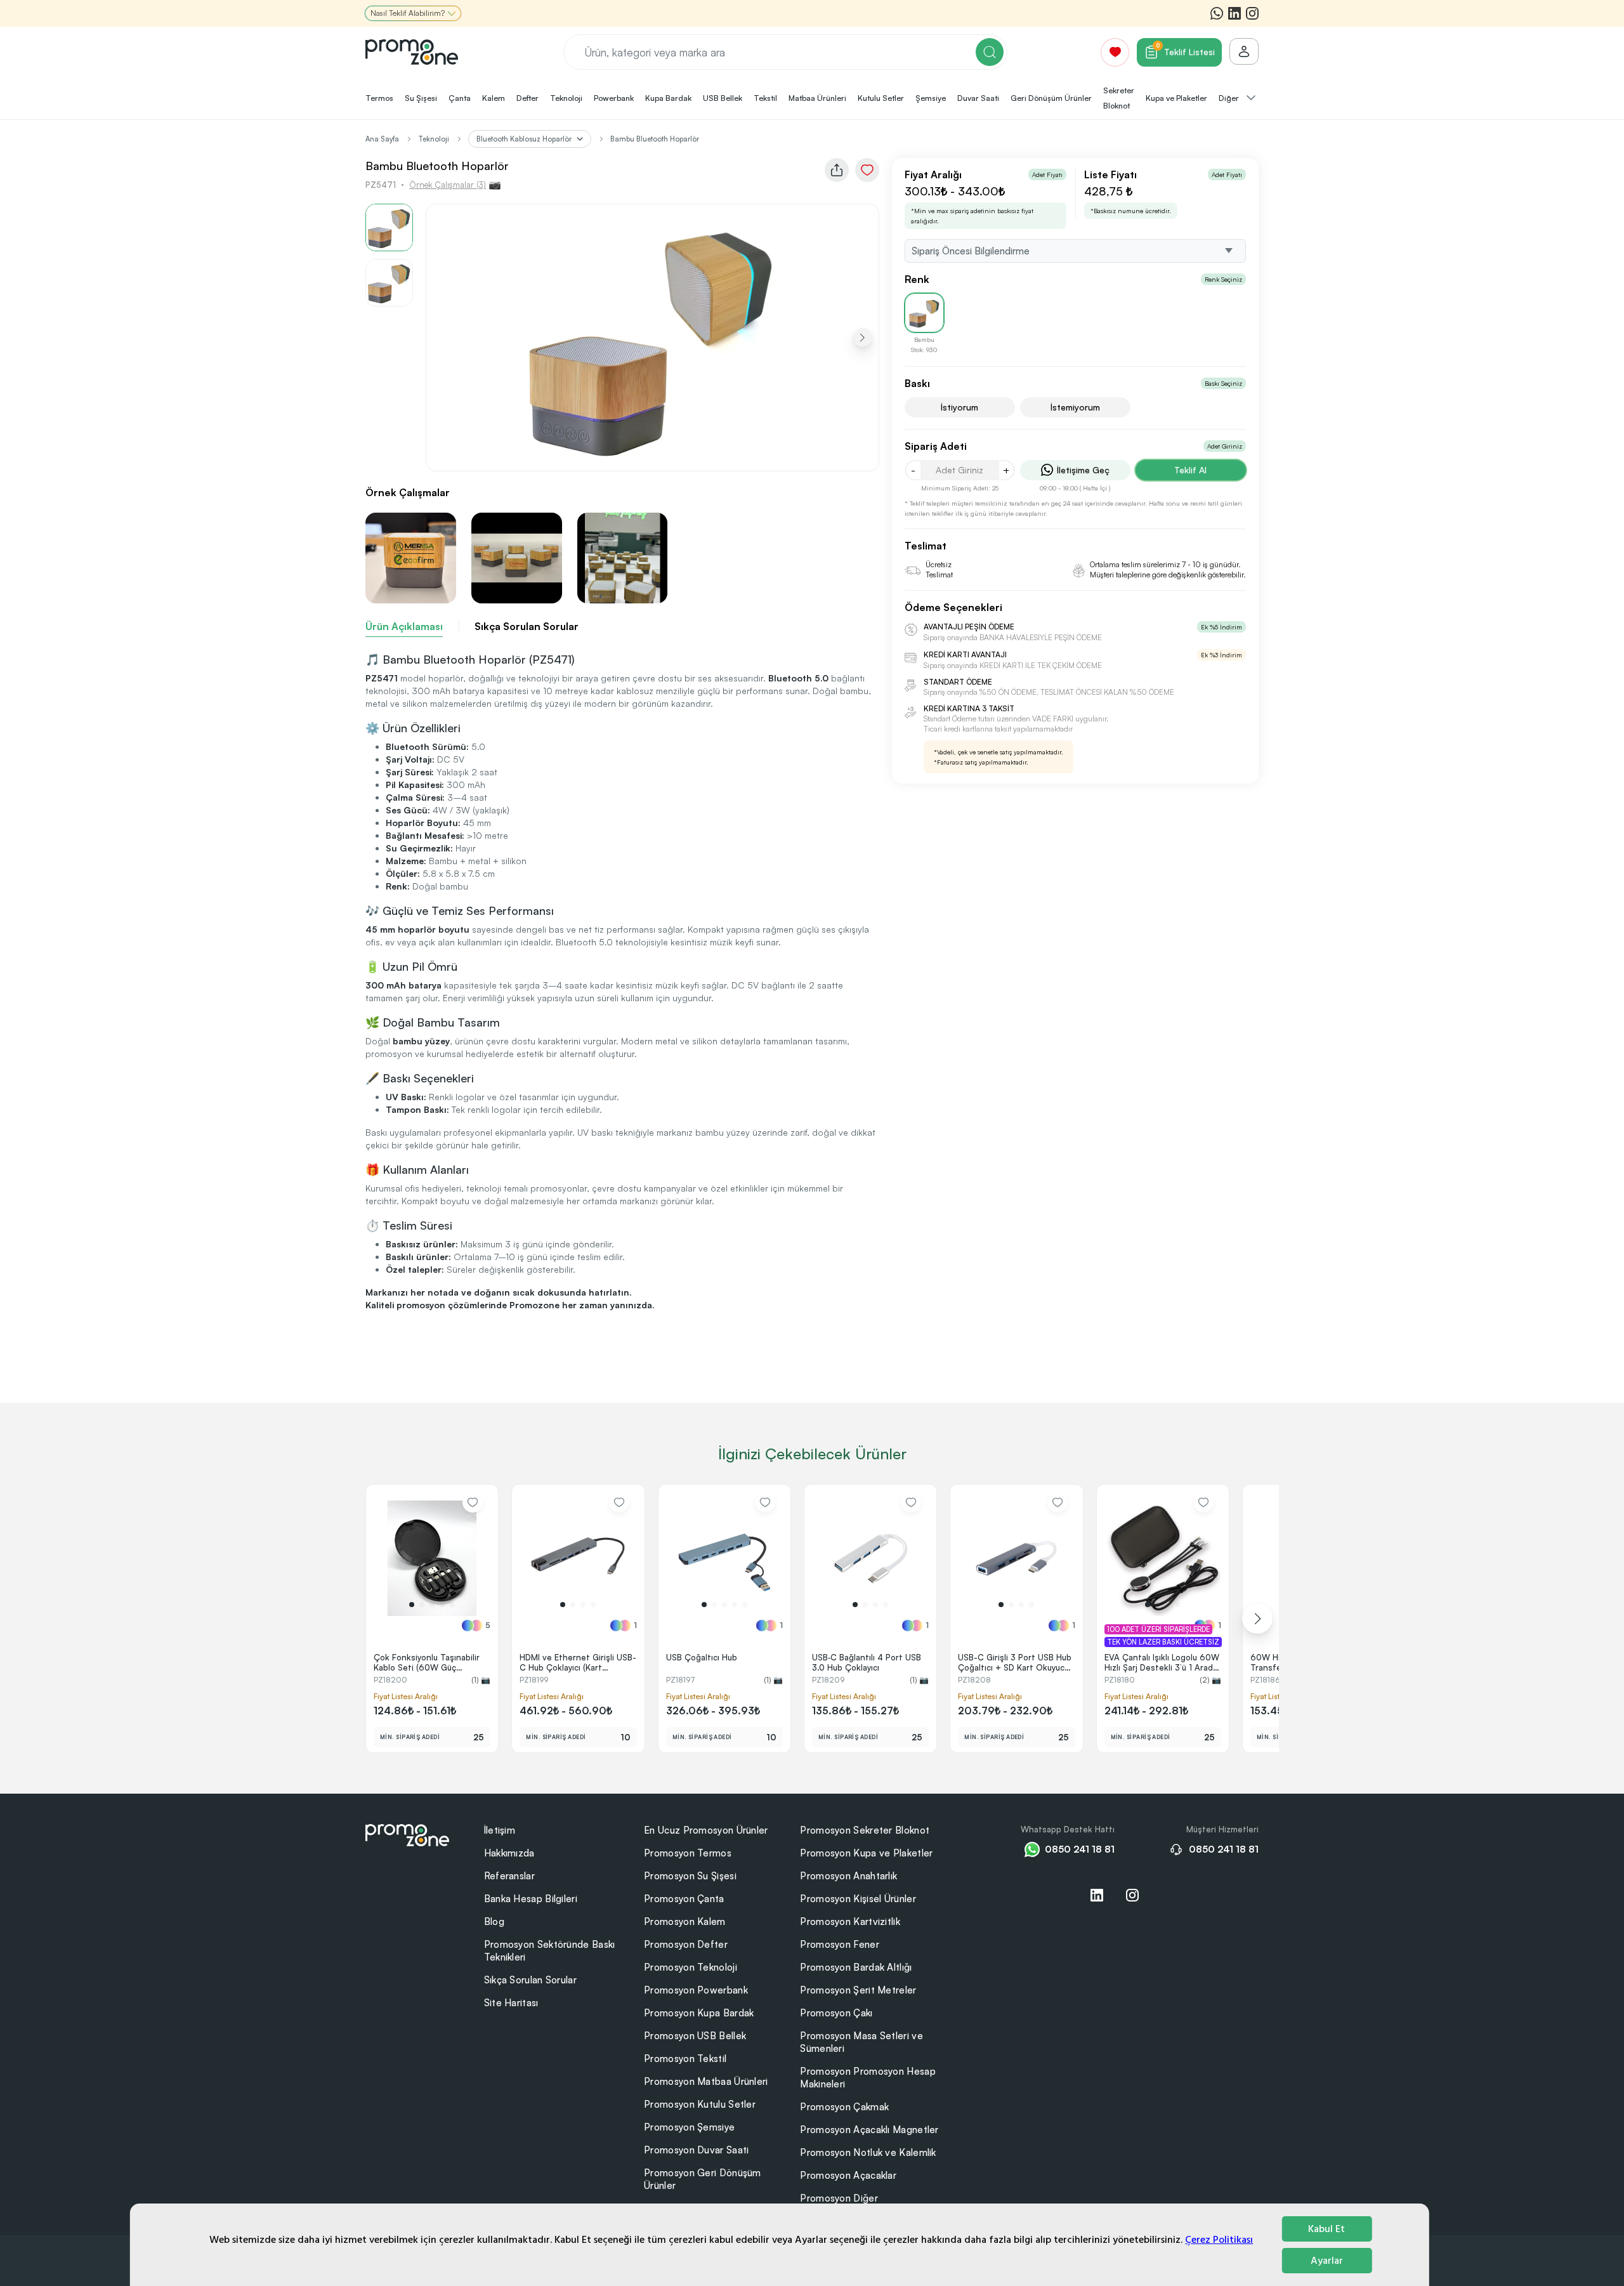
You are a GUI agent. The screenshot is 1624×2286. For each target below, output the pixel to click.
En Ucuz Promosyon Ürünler (706, 1830)
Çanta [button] (460, 98)
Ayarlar (1327, 2261)
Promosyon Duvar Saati (696, 2150)
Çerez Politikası (1219, 2240)
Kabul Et (1326, 2229)
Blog (494, 1921)
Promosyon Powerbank (696, 1990)
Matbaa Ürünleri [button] (817, 98)
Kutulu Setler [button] (881, 98)
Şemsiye (931, 98)
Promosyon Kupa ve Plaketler (866, 1853)
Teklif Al (1190, 470)
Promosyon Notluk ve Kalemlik (868, 2152)
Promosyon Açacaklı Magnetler (869, 2130)
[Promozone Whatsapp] (1217, 13)
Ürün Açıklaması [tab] (404, 626)
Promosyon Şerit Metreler (858, 1990)
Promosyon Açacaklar (848, 2175)
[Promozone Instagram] (1252, 13)
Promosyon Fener (840, 1944)
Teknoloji (434, 139)
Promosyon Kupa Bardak (699, 2013)
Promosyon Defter (686, 1944)
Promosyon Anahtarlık (848, 1876)
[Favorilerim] (1115, 52)
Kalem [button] (494, 98)
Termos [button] (379, 98)
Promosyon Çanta (684, 1899)
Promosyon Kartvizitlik (850, 1921)
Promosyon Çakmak (844, 2107)
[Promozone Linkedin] (1234, 13)
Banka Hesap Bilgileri (531, 1899)
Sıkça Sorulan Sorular (530, 1980)
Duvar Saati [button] (978, 98)
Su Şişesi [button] (421, 98)
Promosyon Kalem (685, 1921)
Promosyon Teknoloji (691, 1967)
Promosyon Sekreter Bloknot (865, 1830)
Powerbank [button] (614, 98)
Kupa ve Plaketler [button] (1176, 98)
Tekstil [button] (765, 98)
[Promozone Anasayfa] (412, 52)
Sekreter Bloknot (1119, 98)
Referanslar (509, 1876)
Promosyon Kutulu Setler (700, 2104)
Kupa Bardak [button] (668, 98)
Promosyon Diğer (839, 2198)
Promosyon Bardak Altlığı (856, 1967)
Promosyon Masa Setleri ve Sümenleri (861, 2042)
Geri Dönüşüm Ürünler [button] (1051, 98)
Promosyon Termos (688, 1853)
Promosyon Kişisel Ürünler (858, 1899)
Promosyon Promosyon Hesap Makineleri (868, 2078)
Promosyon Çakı (836, 2013)
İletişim (500, 1830)
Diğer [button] (1230, 98)
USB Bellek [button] (723, 98)
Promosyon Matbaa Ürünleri (706, 2081)
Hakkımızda (509, 1853)
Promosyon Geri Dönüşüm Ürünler (703, 2179)
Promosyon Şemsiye (689, 2127)
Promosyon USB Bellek (695, 2036)
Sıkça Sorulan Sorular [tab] (527, 626)
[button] (863, 338)
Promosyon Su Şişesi (690, 1876)
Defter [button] (527, 98)
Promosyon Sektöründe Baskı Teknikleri (550, 1951)
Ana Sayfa (382, 139)
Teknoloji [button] (566, 98)
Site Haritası (511, 2003)
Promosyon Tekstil (685, 2059)
